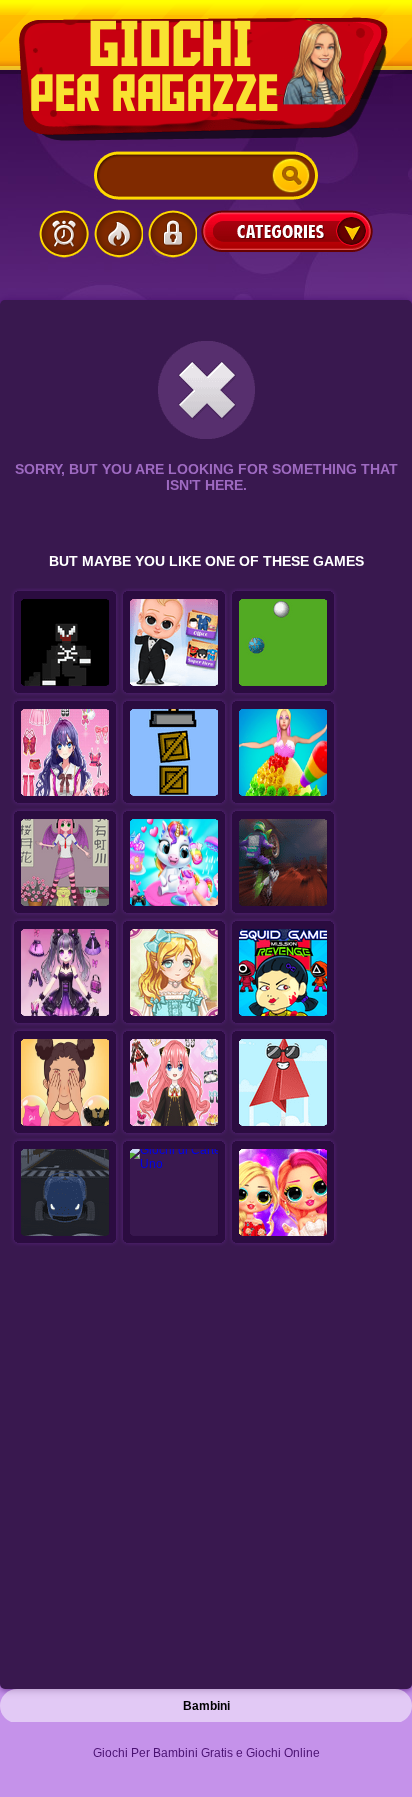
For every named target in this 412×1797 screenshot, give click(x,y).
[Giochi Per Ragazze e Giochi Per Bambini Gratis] (206, 79)
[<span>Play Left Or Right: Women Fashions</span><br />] (65, 1083)
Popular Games (118, 234)
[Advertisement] (206, 1472)
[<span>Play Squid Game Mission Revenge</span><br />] (283, 973)
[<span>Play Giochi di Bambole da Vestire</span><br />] (65, 973)
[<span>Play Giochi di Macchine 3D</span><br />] (65, 1193)
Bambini (206, 1706)
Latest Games (64, 234)
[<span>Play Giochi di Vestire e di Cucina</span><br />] (283, 753)
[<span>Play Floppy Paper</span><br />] (283, 1083)
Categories (287, 231)
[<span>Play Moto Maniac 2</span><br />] (283, 863)
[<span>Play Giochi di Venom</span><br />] (65, 643)
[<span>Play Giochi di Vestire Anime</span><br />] (65, 863)
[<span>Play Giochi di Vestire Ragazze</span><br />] (174, 1083)
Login (172, 234)
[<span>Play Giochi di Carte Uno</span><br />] (174, 1193)
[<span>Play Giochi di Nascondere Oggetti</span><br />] (174, 753)
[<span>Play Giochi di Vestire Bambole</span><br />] (65, 753)
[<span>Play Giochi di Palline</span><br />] (283, 643)
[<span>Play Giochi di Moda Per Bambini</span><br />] (174, 643)
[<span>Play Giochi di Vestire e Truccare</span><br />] (283, 1193)
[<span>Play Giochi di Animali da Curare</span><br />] (174, 863)
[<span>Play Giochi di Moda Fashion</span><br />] (174, 973)
